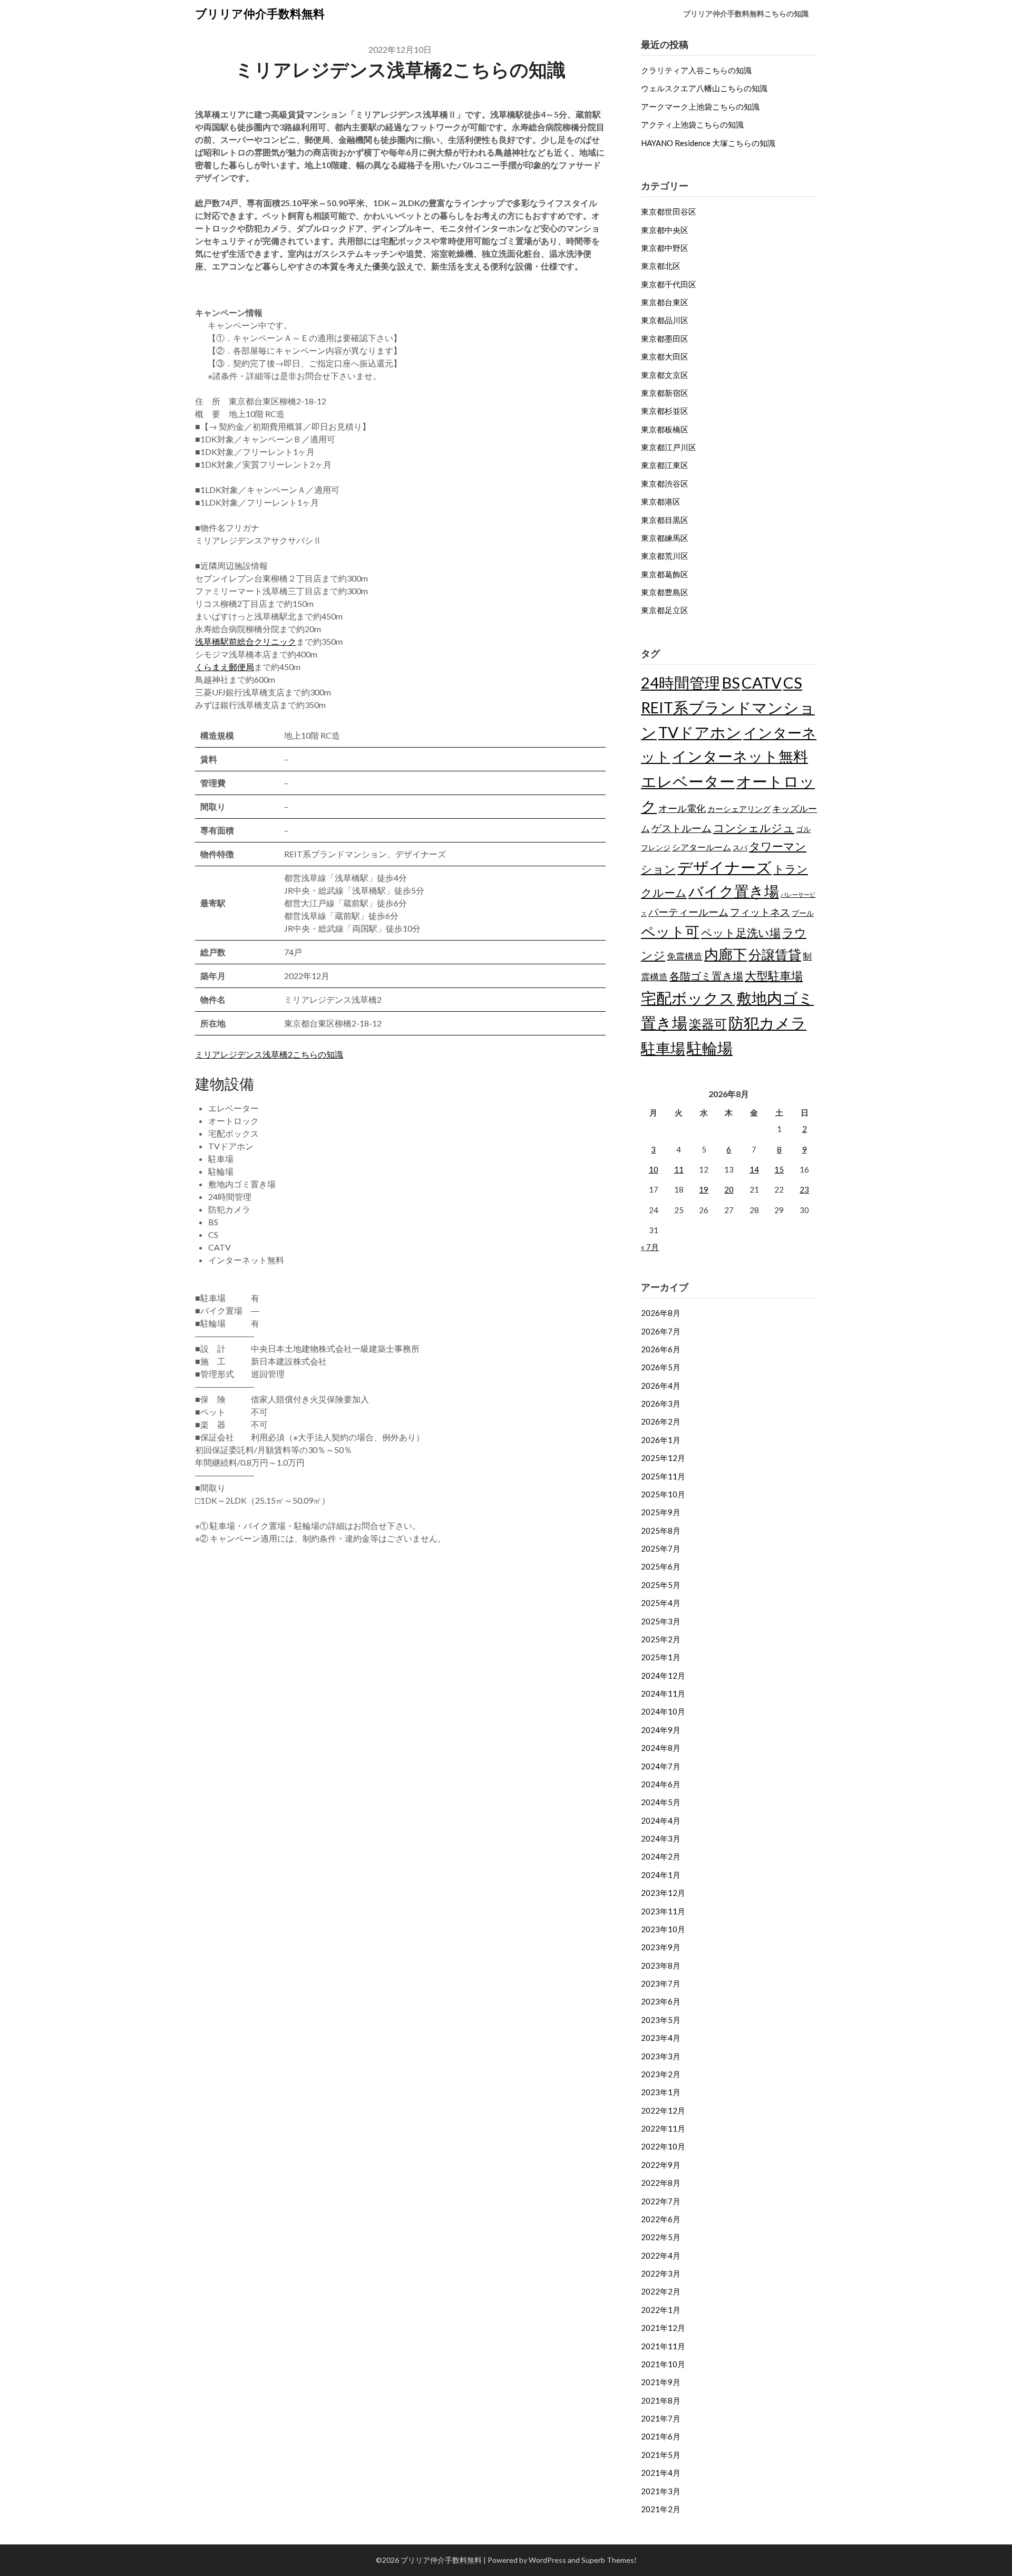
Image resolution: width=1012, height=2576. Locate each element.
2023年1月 (661, 2092)
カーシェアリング (739, 809)
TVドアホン (700, 732)
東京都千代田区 (669, 284)
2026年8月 (661, 1313)
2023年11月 (663, 1911)
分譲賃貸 (775, 954)
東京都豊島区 (665, 592)
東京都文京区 (665, 375)
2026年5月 (661, 1367)
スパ (740, 848)
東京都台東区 (665, 302)
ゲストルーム (682, 828)
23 (804, 1189)
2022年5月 (661, 2237)
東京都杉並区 (665, 411)
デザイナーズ (724, 867)
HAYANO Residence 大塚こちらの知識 (708, 143)
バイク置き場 (734, 891)
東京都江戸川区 (669, 447)
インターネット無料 (740, 756)
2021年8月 (661, 2400)
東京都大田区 (665, 356)
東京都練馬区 (665, 538)
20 (729, 1189)
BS (731, 682)
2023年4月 (661, 2038)
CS (793, 682)
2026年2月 (661, 1421)
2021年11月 (663, 2346)
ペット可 (670, 931)
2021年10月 (663, 2364)
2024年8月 (661, 1748)
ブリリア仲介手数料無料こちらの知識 (746, 13)
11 (679, 1169)
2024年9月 (661, 1730)
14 (754, 1169)
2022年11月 (663, 2128)
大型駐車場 (774, 976)
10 (654, 1169)
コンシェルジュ (754, 828)
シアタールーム (702, 847)
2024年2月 (661, 1856)
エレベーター (688, 781)
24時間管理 (680, 682)
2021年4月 (661, 2473)
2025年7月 (661, 1548)
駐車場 (663, 1048)
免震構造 (685, 956)
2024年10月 (663, 1711)
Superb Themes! (609, 2560)
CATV (762, 682)
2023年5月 (661, 2020)
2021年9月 (661, 2382)
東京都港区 (661, 501)
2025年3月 (661, 1621)
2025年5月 (661, 1585)
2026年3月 (661, 1403)
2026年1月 (661, 1440)
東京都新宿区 (665, 393)
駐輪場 (710, 1048)
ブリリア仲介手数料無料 (260, 13)
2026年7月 (661, 1331)
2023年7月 (661, 1983)
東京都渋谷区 (665, 483)
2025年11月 (663, 1476)
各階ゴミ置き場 (706, 976)
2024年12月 (663, 1676)
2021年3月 (661, 2491)
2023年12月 (663, 1893)
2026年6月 (661, 1349)
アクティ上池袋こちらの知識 (692, 124)
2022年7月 (661, 2201)
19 (704, 1189)
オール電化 (682, 808)
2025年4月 (661, 1603)
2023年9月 (661, 1947)
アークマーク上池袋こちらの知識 (700, 106)
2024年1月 (661, 1875)
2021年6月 (661, 2436)
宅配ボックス (688, 998)
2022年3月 (661, 2273)
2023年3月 (661, 2056)
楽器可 (708, 1024)
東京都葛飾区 (665, 574)
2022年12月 (663, 2110)
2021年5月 (661, 2455)
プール (803, 913)
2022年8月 (661, 2183)
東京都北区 (661, 266)
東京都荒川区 (665, 556)
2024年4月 (661, 1820)
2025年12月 (663, 1458)
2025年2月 (661, 1639)
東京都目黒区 (665, 520)
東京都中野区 (665, 248)
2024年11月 (663, 1693)
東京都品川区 (665, 320)
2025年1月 (661, 1657)
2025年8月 (661, 1531)
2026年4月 (661, 1386)
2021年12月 (663, 2328)
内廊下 (726, 954)
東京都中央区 (665, 230)
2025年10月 (663, 1494)
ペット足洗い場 (741, 933)
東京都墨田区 (665, 338)
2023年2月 (661, 2074)
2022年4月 (661, 2255)
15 (779, 1169)
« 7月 (650, 1247)
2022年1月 (661, 2310)
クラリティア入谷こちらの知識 (696, 70)
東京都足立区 (665, 610)
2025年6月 (661, 1566)
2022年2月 (661, 2291)
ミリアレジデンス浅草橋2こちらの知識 (269, 1054)
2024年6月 (661, 1784)
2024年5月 (661, 1802)
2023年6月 (661, 2001)
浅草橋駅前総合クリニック (246, 641)
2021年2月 (661, 2509)
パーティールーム (688, 912)
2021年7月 (661, 2418)
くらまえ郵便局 (225, 667)
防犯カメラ (767, 1023)
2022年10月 (663, 2146)
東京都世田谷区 (669, 211)
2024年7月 (661, 1766)
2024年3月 (661, 1838)
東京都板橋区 (665, 429)
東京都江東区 (665, 465)
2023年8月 (661, 1965)
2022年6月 (661, 2219)
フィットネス (760, 912)
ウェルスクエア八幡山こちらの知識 (704, 88)
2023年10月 (663, 1929)
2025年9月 (661, 1512)
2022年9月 (661, 2165)
